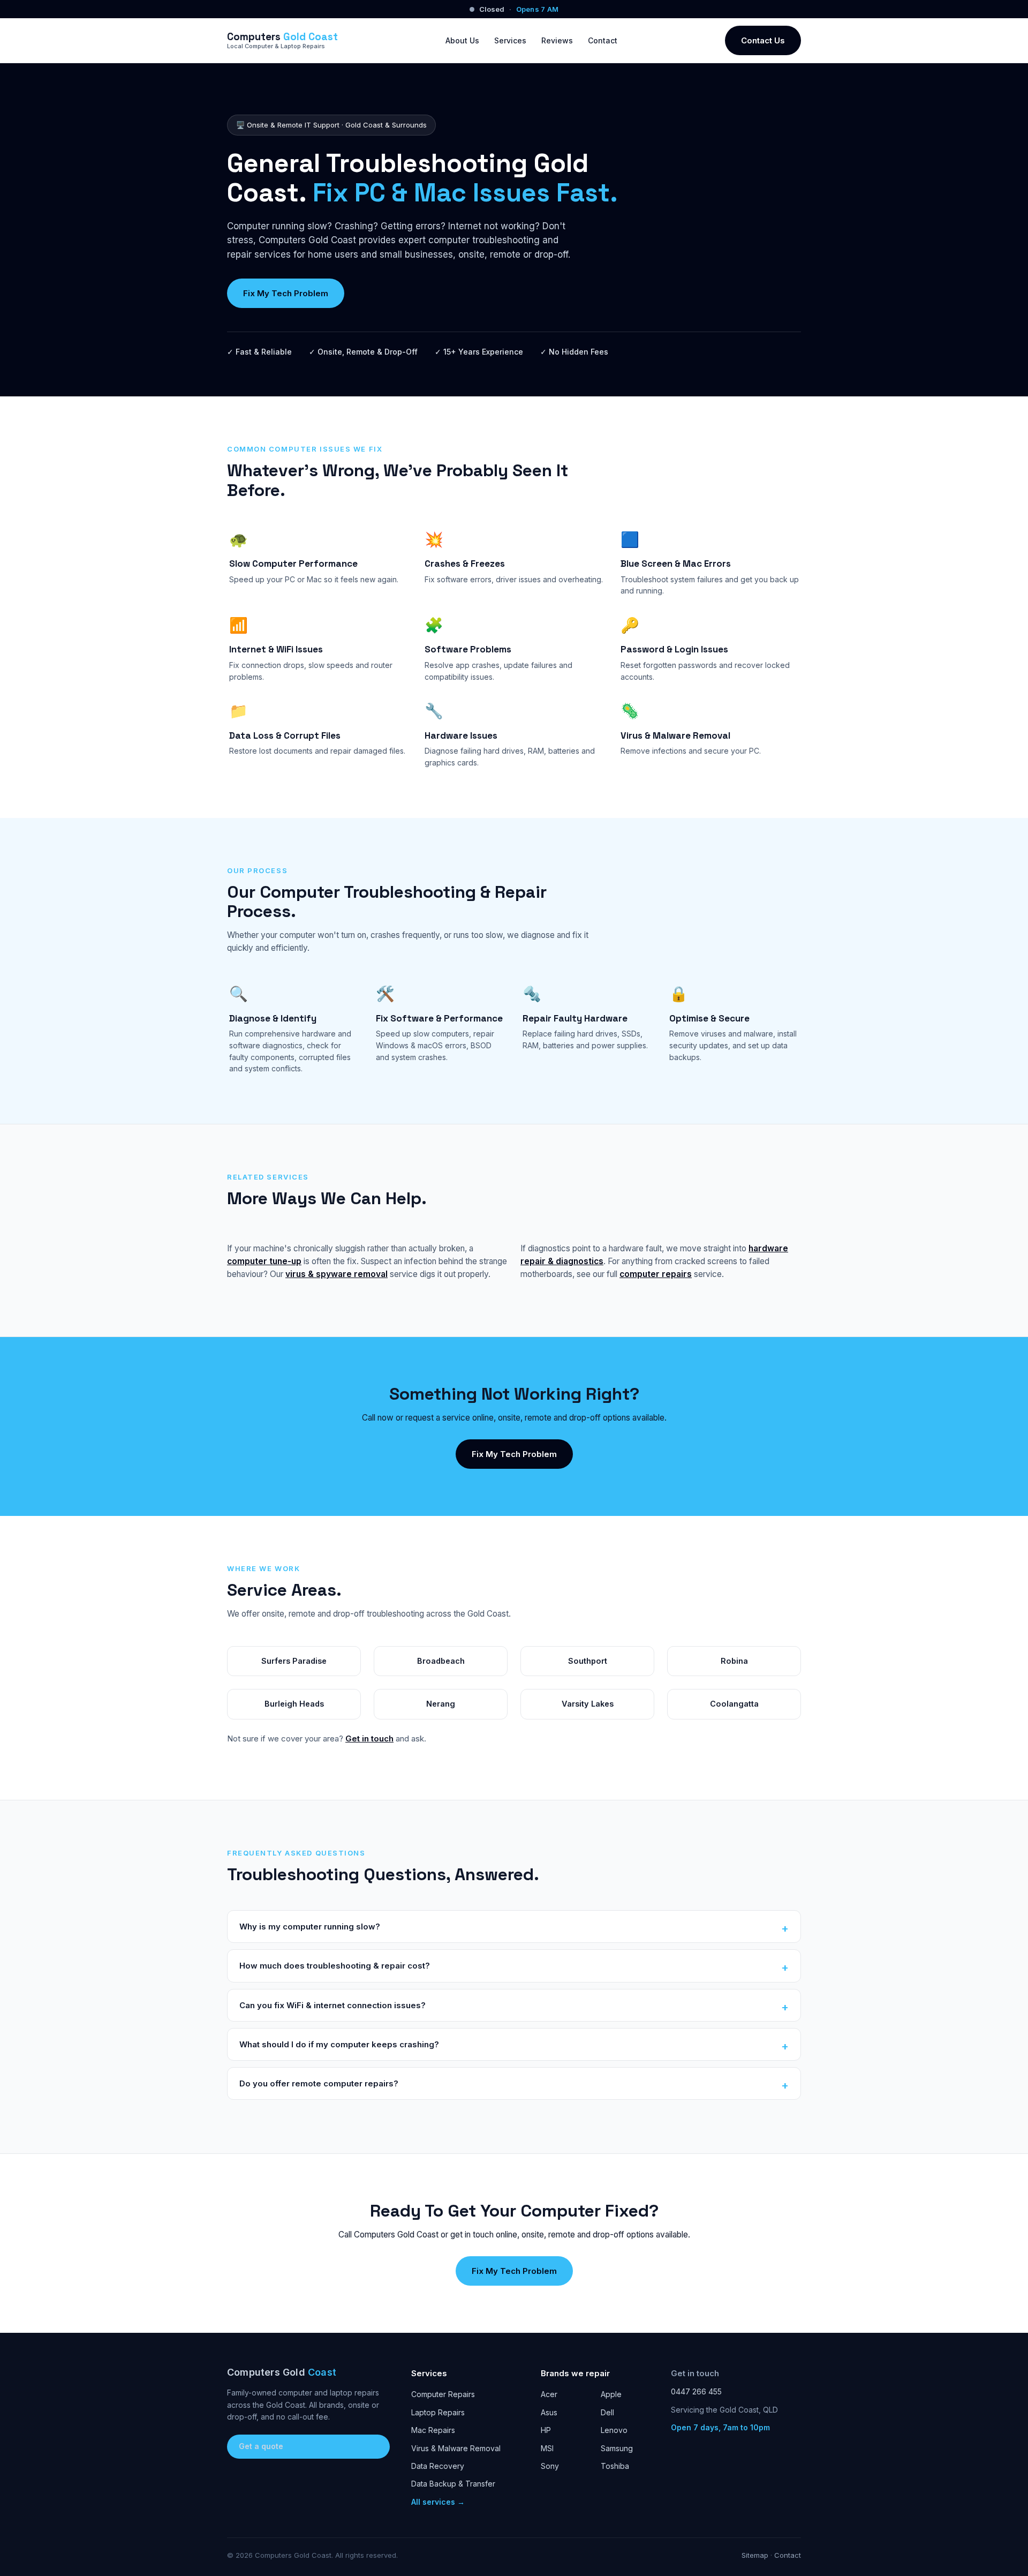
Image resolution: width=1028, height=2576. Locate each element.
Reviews (557, 40)
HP (546, 2430)
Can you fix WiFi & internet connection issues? (332, 2005)
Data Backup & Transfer (453, 2484)
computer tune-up (264, 1261)
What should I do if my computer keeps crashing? (339, 2044)
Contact (603, 40)
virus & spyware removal (337, 1274)
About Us (462, 40)
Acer (549, 2394)
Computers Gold (282, 2372)
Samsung (617, 2448)
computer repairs (656, 1274)
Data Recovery (438, 2466)
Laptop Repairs (438, 2412)
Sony (550, 2466)
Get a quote (261, 2446)
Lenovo (614, 2430)
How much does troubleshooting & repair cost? (335, 1966)
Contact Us (763, 40)
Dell (607, 2412)
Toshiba (615, 2466)
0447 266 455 (696, 2391)
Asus (549, 2412)
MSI (547, 2448)
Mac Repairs (433, 2430)
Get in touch (369, 1738)
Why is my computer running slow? (310, 1927)
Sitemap (755, 2555)
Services (510, 40)
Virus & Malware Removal (456, 2448)
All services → (438, 2502)
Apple (611, 2394)
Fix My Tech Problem (286, 293)
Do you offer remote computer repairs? (319, 2083)
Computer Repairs (443, 2394)
